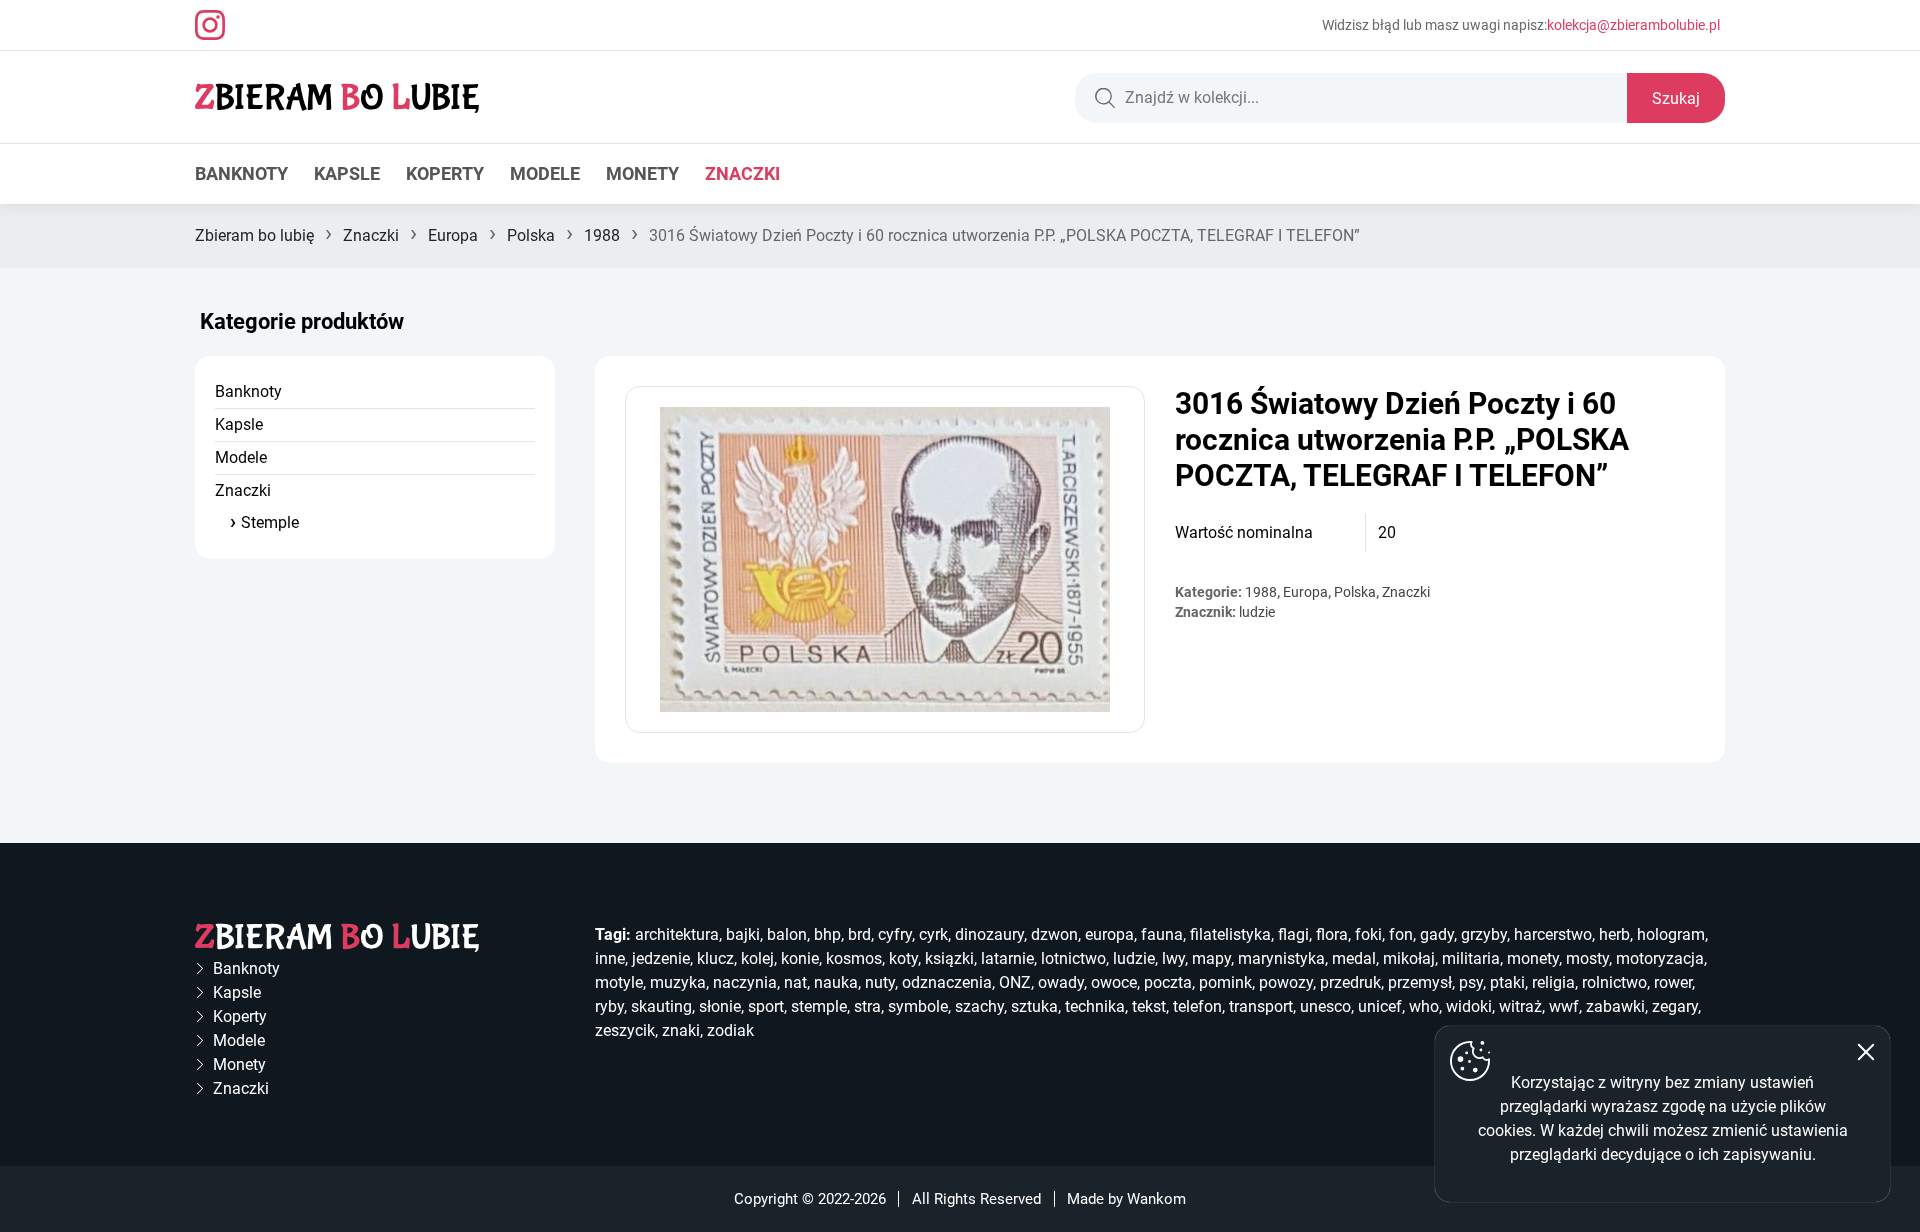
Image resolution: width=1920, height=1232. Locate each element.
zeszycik (625, 1030)
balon (787, 934)
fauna (1162, 934)
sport (766, 1006)
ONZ (1015, 982)
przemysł (1420, 982)
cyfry (895, 934)
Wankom (1156, 1199)
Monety (642, 173)
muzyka (678, 982)
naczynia (745, 982)
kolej (757, 958)
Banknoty (241, 173)
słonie (720, 1006)
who (1424, 1006)
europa (1109, 934)
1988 (602, 235)
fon (1401, 934)
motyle (619, 982)
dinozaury (989, 934)
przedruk (1350, 982)
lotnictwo (1073, 958)
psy (1471, 982)
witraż (1520, 1006)
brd (859, 934)
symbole (918, 1006)
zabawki (1615, 1006)
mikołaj (1409, 958)
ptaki (1507, 982)
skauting (661, 1006)
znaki (681, 1030)
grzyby (1484, 934)
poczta (1168, 982)
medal (1354, 958)
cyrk (933, 934)
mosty (1587, 958)
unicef (1380, 1006)
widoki (1469, 1006)
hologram (1671, 934)
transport (1261, 1006)
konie (800, 958)
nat (795, 982)
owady (1061, 982)
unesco (1325, 1006)
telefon (1197, 1006)
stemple (819, 1006)
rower (1673, 982)
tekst (1149, 1006)
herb (1614, 934)
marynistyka (1281, 958)
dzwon (1054, 934)
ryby (609, 1006)
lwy (1173, 958)
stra (867, 1006)
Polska (531, 235)
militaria (1471, 958)
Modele (545, 173)
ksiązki (949, 958)
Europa (453, 235)
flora (1332, 934)
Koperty (445, 173)
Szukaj (1676, 98)
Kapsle (347, 173)
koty (903, 958)
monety (1533, 958)
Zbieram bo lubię (254, 235)
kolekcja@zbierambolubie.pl (1633, 25)
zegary (1675, 1006)
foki (1368, 934)
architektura (677, 934)
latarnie (1007, 958)
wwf (1564, 1006)
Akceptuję (1866, 1052)
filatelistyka (1230, 934)
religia (1553, 982)
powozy (1286, 982)
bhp (827, 934)
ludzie (1257, 612)
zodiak (730, 1030)
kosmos (854, 958)
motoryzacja (1660, 958)
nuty (880, 982)
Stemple (270, 522)
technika (1095, 1006)
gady (1437, 934)
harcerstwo (1553, 934)
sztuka (1034, 1006)
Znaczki (742, 173)
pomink (1225, 982)
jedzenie (661, 958)
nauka (836, 982)
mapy (1211, 958)
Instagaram (210, 25)
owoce (1114, 982)
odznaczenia (947, 982)
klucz (715, 958)
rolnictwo (1614, 982)
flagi (1293, 934)
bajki (743, 934)
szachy (979, 1006)
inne (610, 958)
